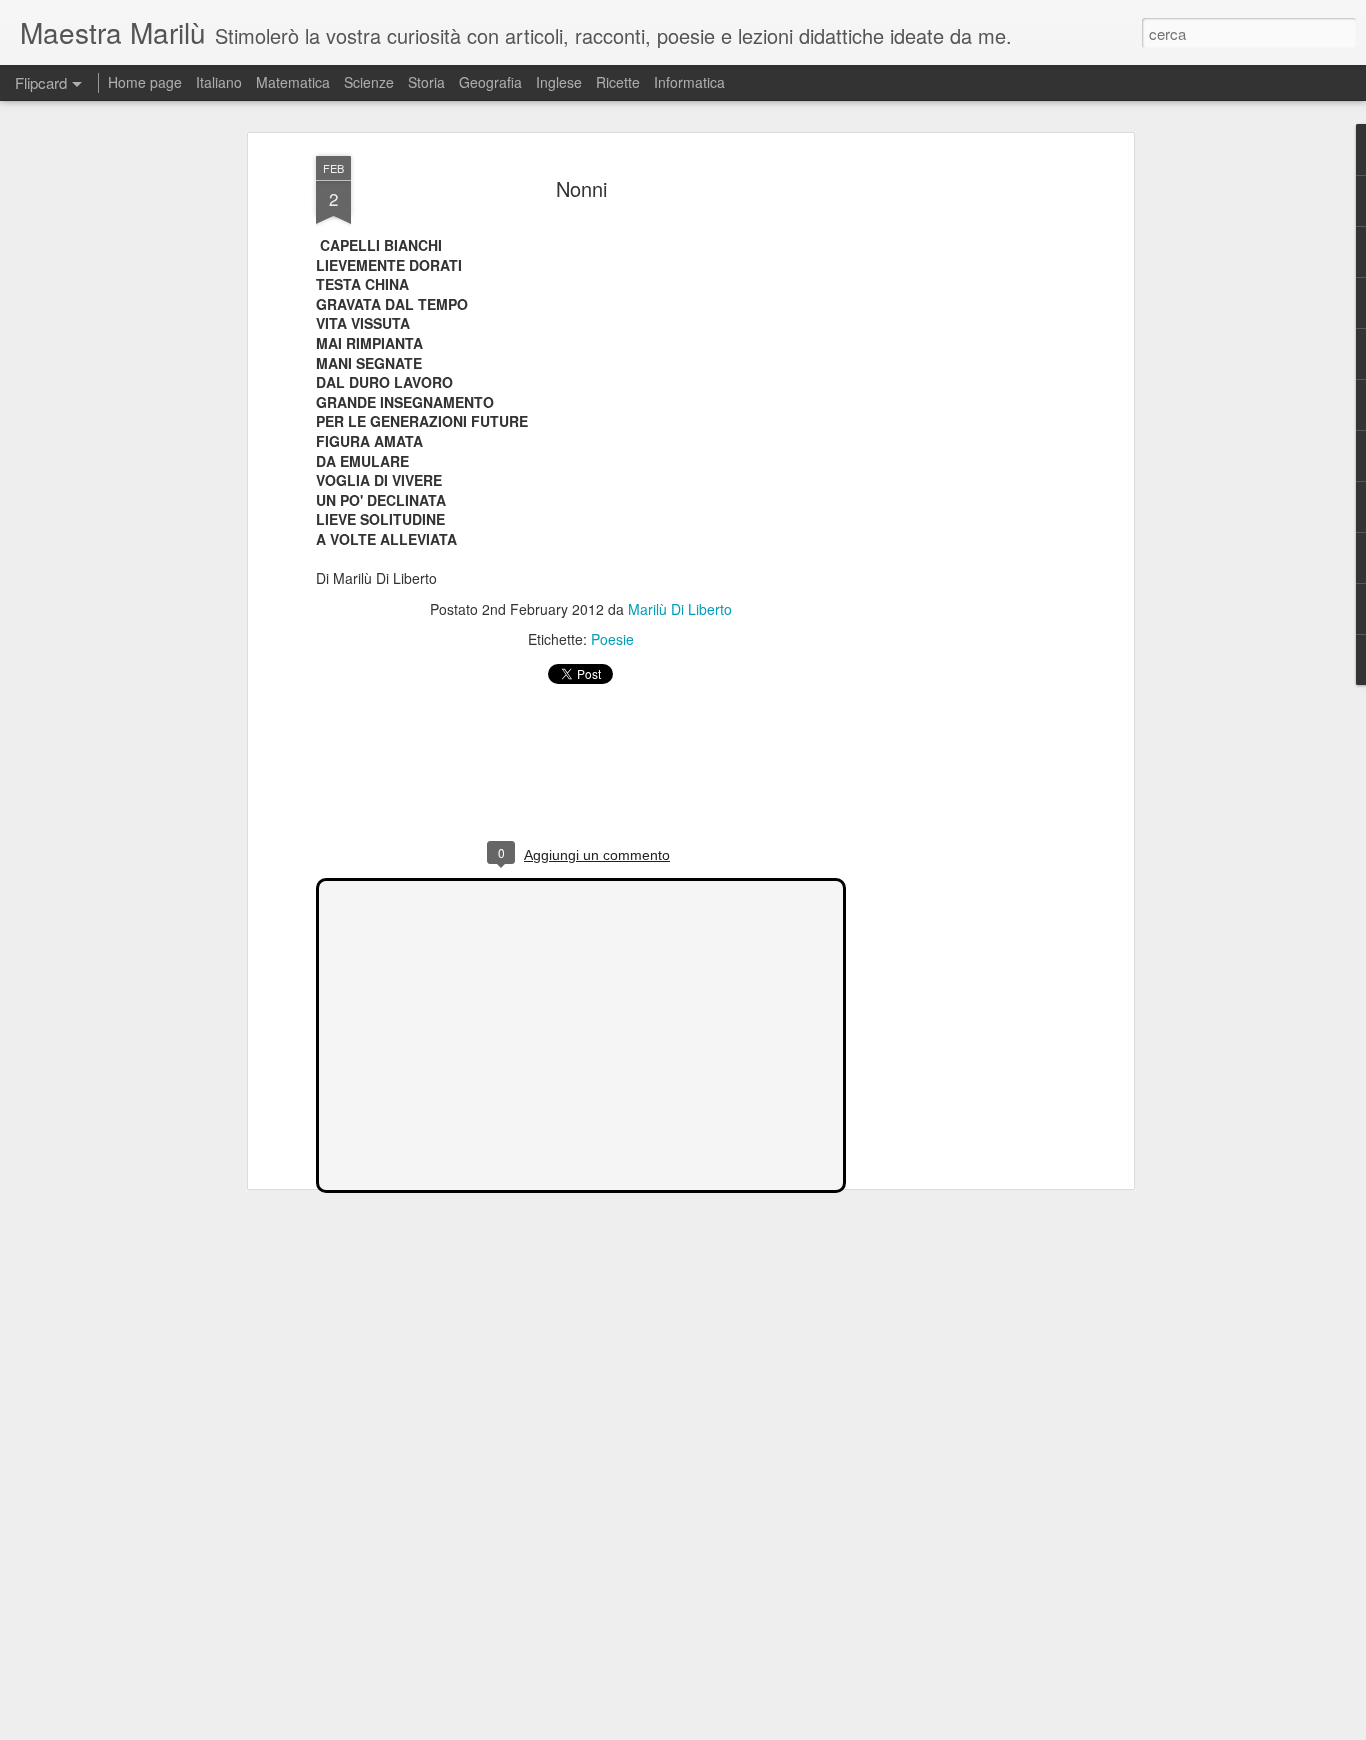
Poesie (612, 639)
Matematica (293, 82)
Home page (145, 82)
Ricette (618, 82)
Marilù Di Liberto (680, 609)
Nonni (581, 188)
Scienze (369, 82)
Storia (426, 82)
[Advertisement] (956, 471)
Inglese (559, 82)
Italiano (219, 82)
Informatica (689, 82)
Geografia (490, 82)
